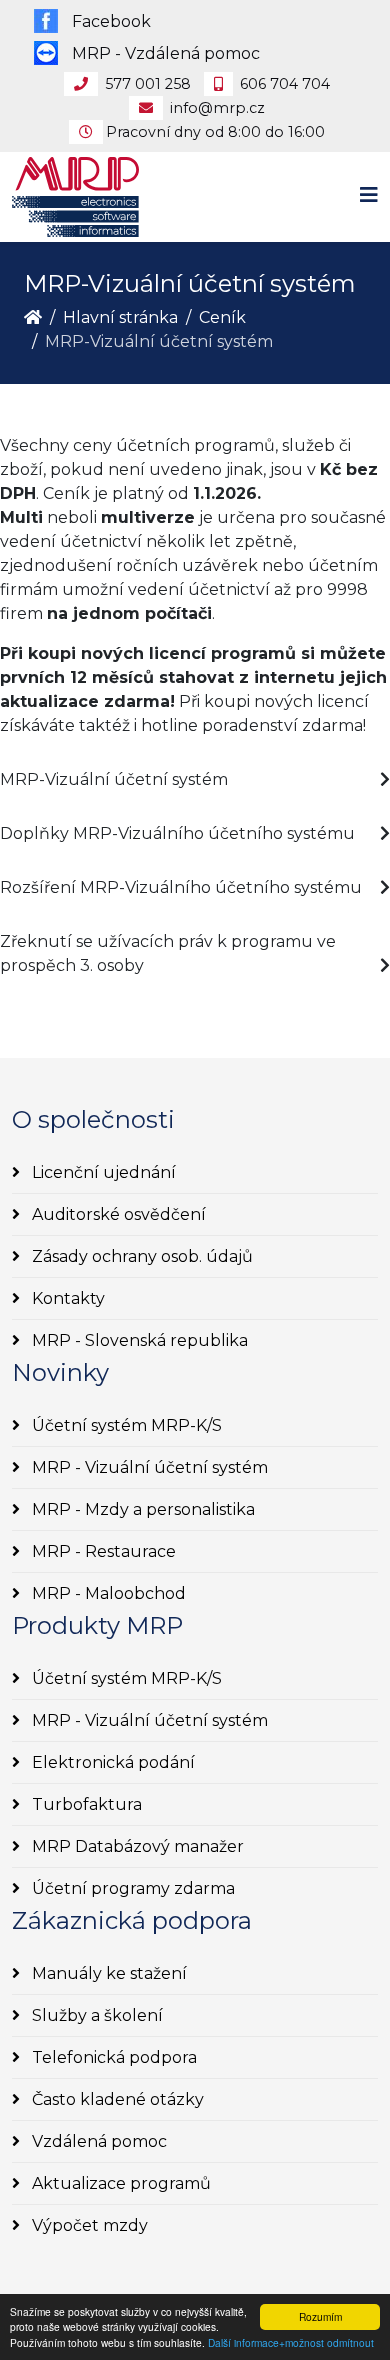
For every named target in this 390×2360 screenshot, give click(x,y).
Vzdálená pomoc (97, 2141)
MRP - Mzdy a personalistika (141, 1509)
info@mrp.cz (217, 108)
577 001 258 (148, 84)
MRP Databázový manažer (136, 1846)
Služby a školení (95, 2015)
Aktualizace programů (119, 2183)
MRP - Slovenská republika (138, 1340)
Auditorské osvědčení (117, 1214)
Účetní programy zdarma (131, 1888)
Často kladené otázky (116, 2099)
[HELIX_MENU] (369, 195)
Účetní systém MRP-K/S (125, 1425)
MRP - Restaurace (102, 1551)
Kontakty (66, 1298)
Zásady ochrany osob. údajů (140, 1256)
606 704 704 (285, 84)
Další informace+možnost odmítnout (291, 2342)
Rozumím (320, 2316)
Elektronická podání (111, 1762)
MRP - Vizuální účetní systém (148, 1467)
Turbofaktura (85, 1804)
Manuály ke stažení (107, 1973)
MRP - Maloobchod (107, 1593)
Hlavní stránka (120, 317)
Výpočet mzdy (88, 2225)
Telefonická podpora (112, 2057)
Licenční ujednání (102, 1172)
